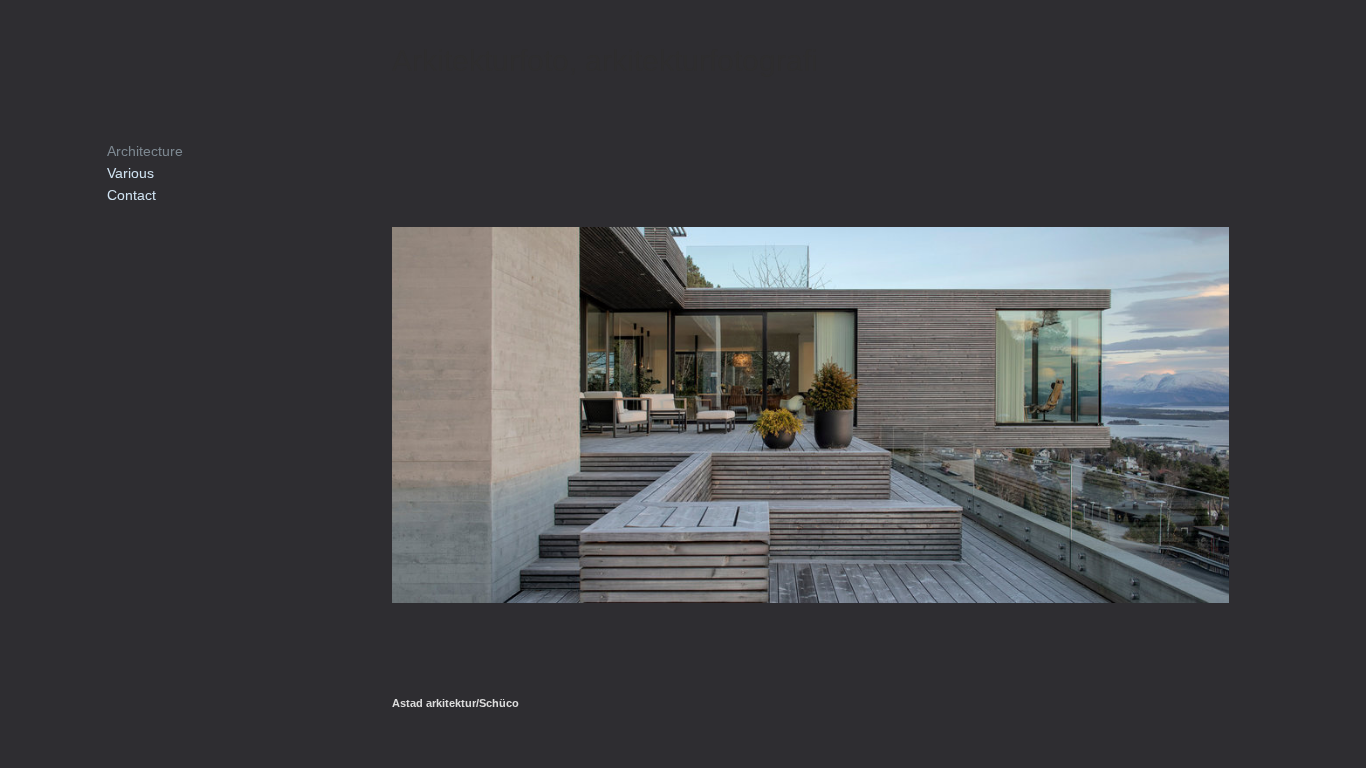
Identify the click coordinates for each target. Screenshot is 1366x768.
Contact (131, 195)
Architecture (145, 151)
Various (130, 173)
